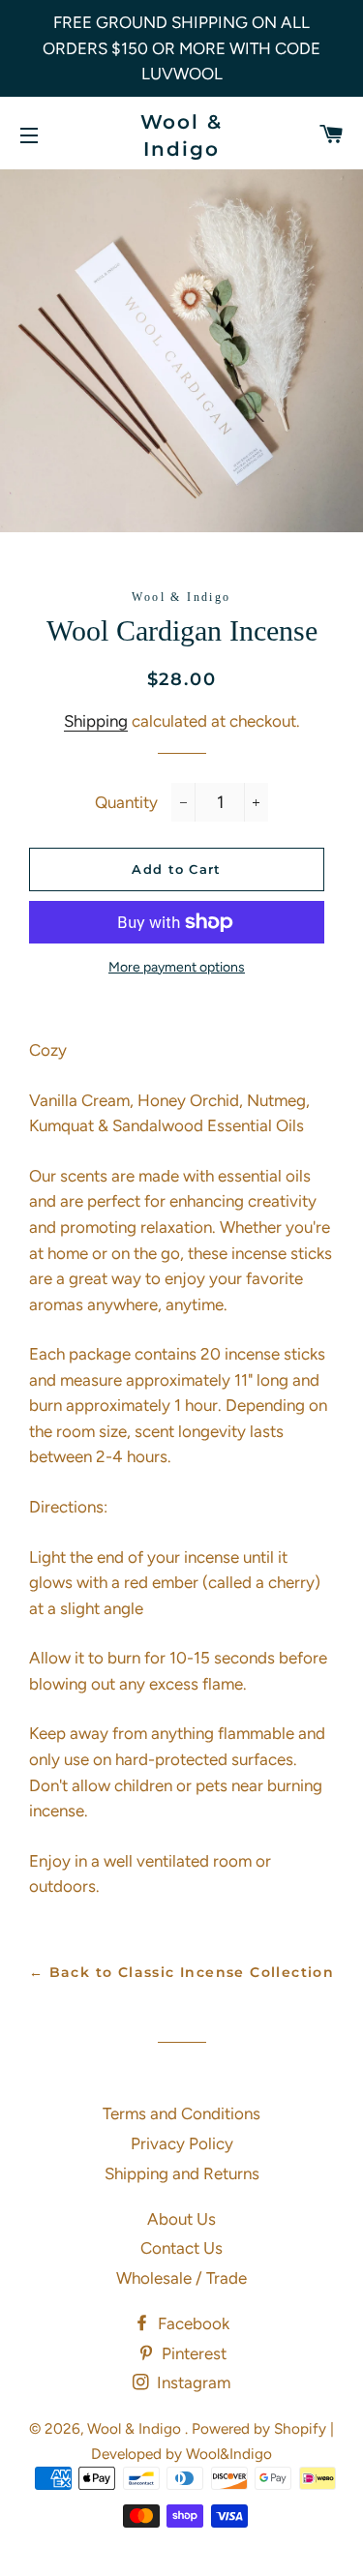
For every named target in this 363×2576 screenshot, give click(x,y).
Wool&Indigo (229, 2454)
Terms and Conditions (181, 2113)
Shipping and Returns (182, 2173)
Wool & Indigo (182, 135)
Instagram (192, 2382)
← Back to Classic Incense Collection (181, 1972)
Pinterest (192, 2353)
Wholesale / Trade (181, 2278)
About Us (181, 2219)
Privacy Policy (182, 2143)
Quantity (126, 802)
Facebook (192, 2323)
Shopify (300, 2428)
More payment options (177, 967)
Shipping (96, 721)
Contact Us (181, 2248)
